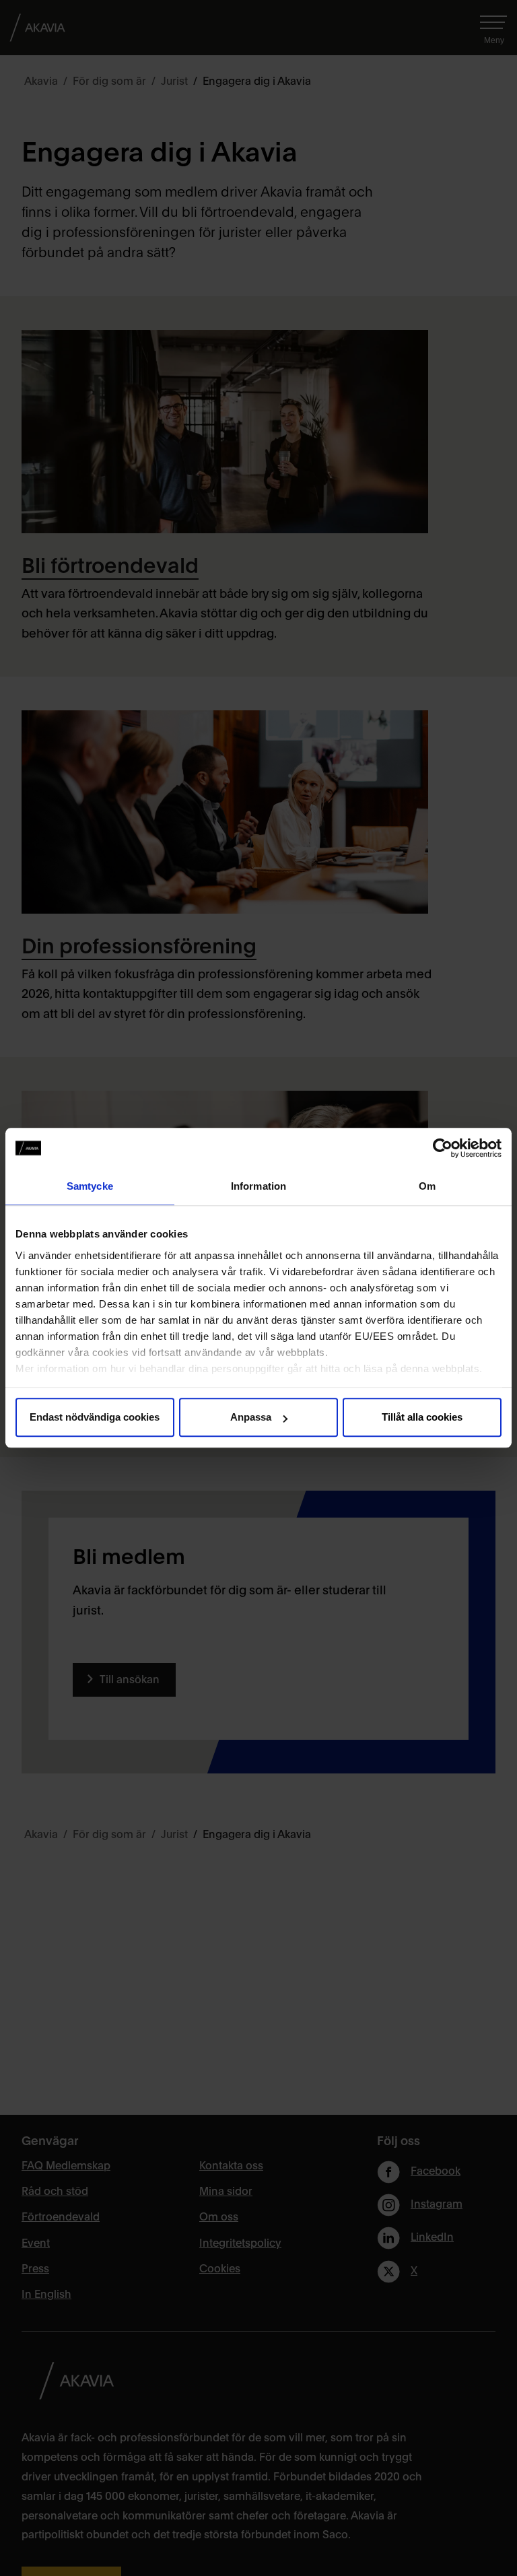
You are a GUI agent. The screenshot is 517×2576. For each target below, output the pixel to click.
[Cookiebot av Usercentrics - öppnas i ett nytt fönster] (443, 1148)
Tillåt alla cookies (422, 1417)
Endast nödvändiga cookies (95, 1417)
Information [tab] (258, 1186)
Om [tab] (427, 1186)
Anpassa (251, 1417)
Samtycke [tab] (90, 1186)
